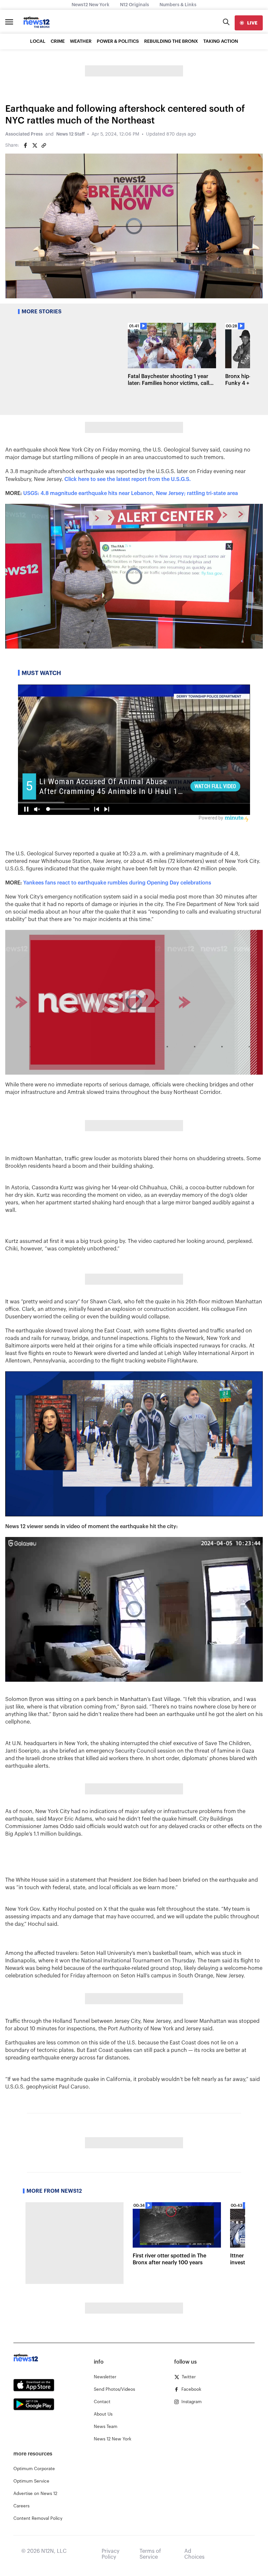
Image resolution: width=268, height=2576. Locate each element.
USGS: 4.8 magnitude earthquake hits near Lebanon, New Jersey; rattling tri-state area (131, 493)
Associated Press (24, 134)
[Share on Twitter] (35, 145)
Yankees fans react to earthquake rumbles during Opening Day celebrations (117, 883)
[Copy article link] (44, 145)
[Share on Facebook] (25, 145)
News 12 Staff (70, 134)
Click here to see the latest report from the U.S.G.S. (128, 479)
